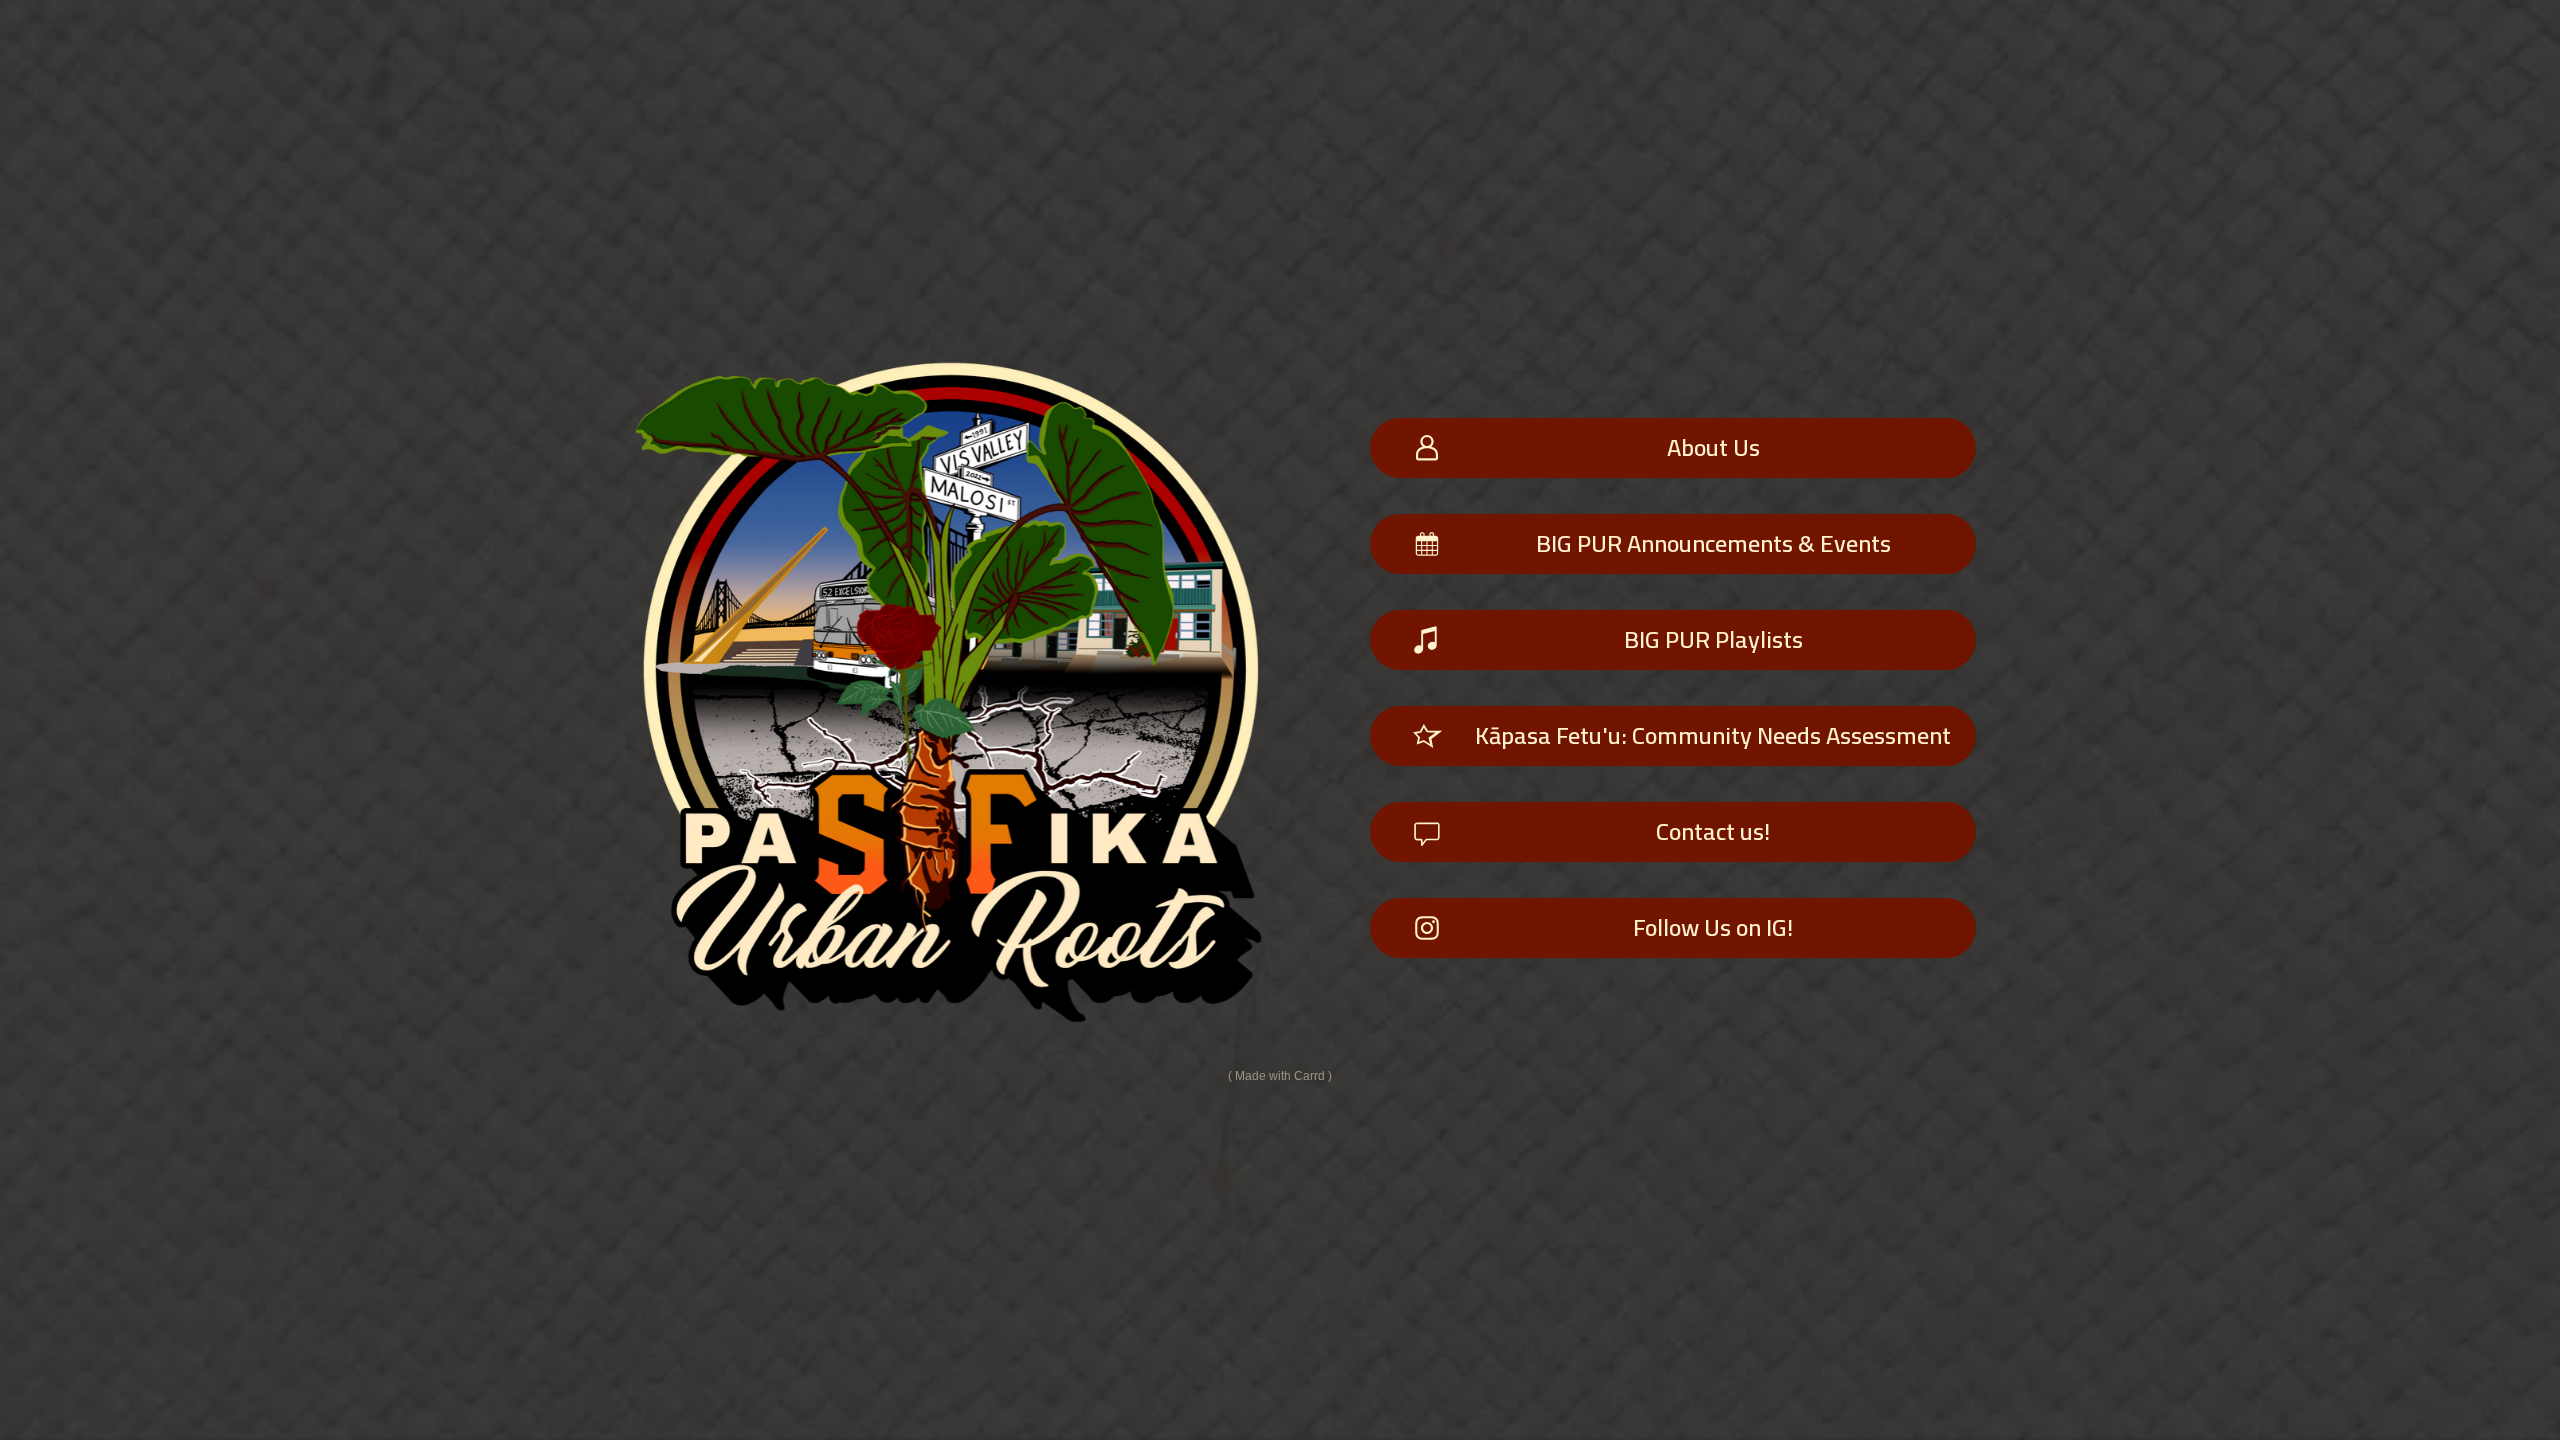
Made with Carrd (1280, 1076)
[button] (1673, 448)
